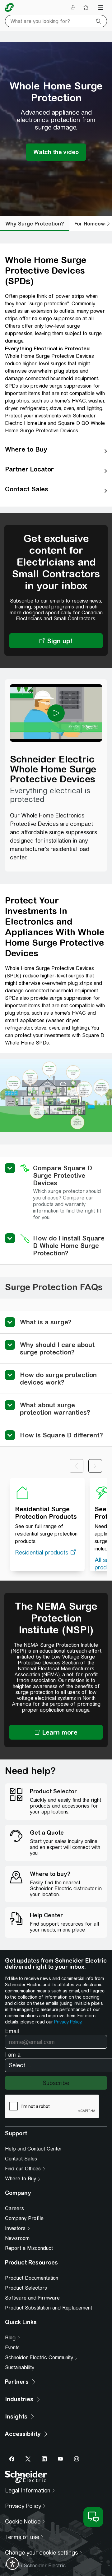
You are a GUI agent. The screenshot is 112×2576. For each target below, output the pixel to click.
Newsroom (17, 2238)
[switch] (12, 2564)
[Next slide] (95, 1466)
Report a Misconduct (29, 2248)
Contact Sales (21, 2159)
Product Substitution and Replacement (49, 2308)
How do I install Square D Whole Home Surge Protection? (69, 1246)
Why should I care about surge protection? (57, 1348)
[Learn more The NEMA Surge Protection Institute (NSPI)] (56, 1732)
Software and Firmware (32, 2298)
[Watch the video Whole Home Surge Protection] (56, 152)
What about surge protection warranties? (55, 1409)
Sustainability (20, 2367)
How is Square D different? (61, 1435)
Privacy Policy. (68, 2022)
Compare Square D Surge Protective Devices (63, 1175)
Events (12, 2348)
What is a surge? (46, 1322)
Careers (14, 2208)
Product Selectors (26, 2288)
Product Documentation (32, 2278)
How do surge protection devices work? (58, 1379)
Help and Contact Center (34, 2149)
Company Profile (24, 2218)
